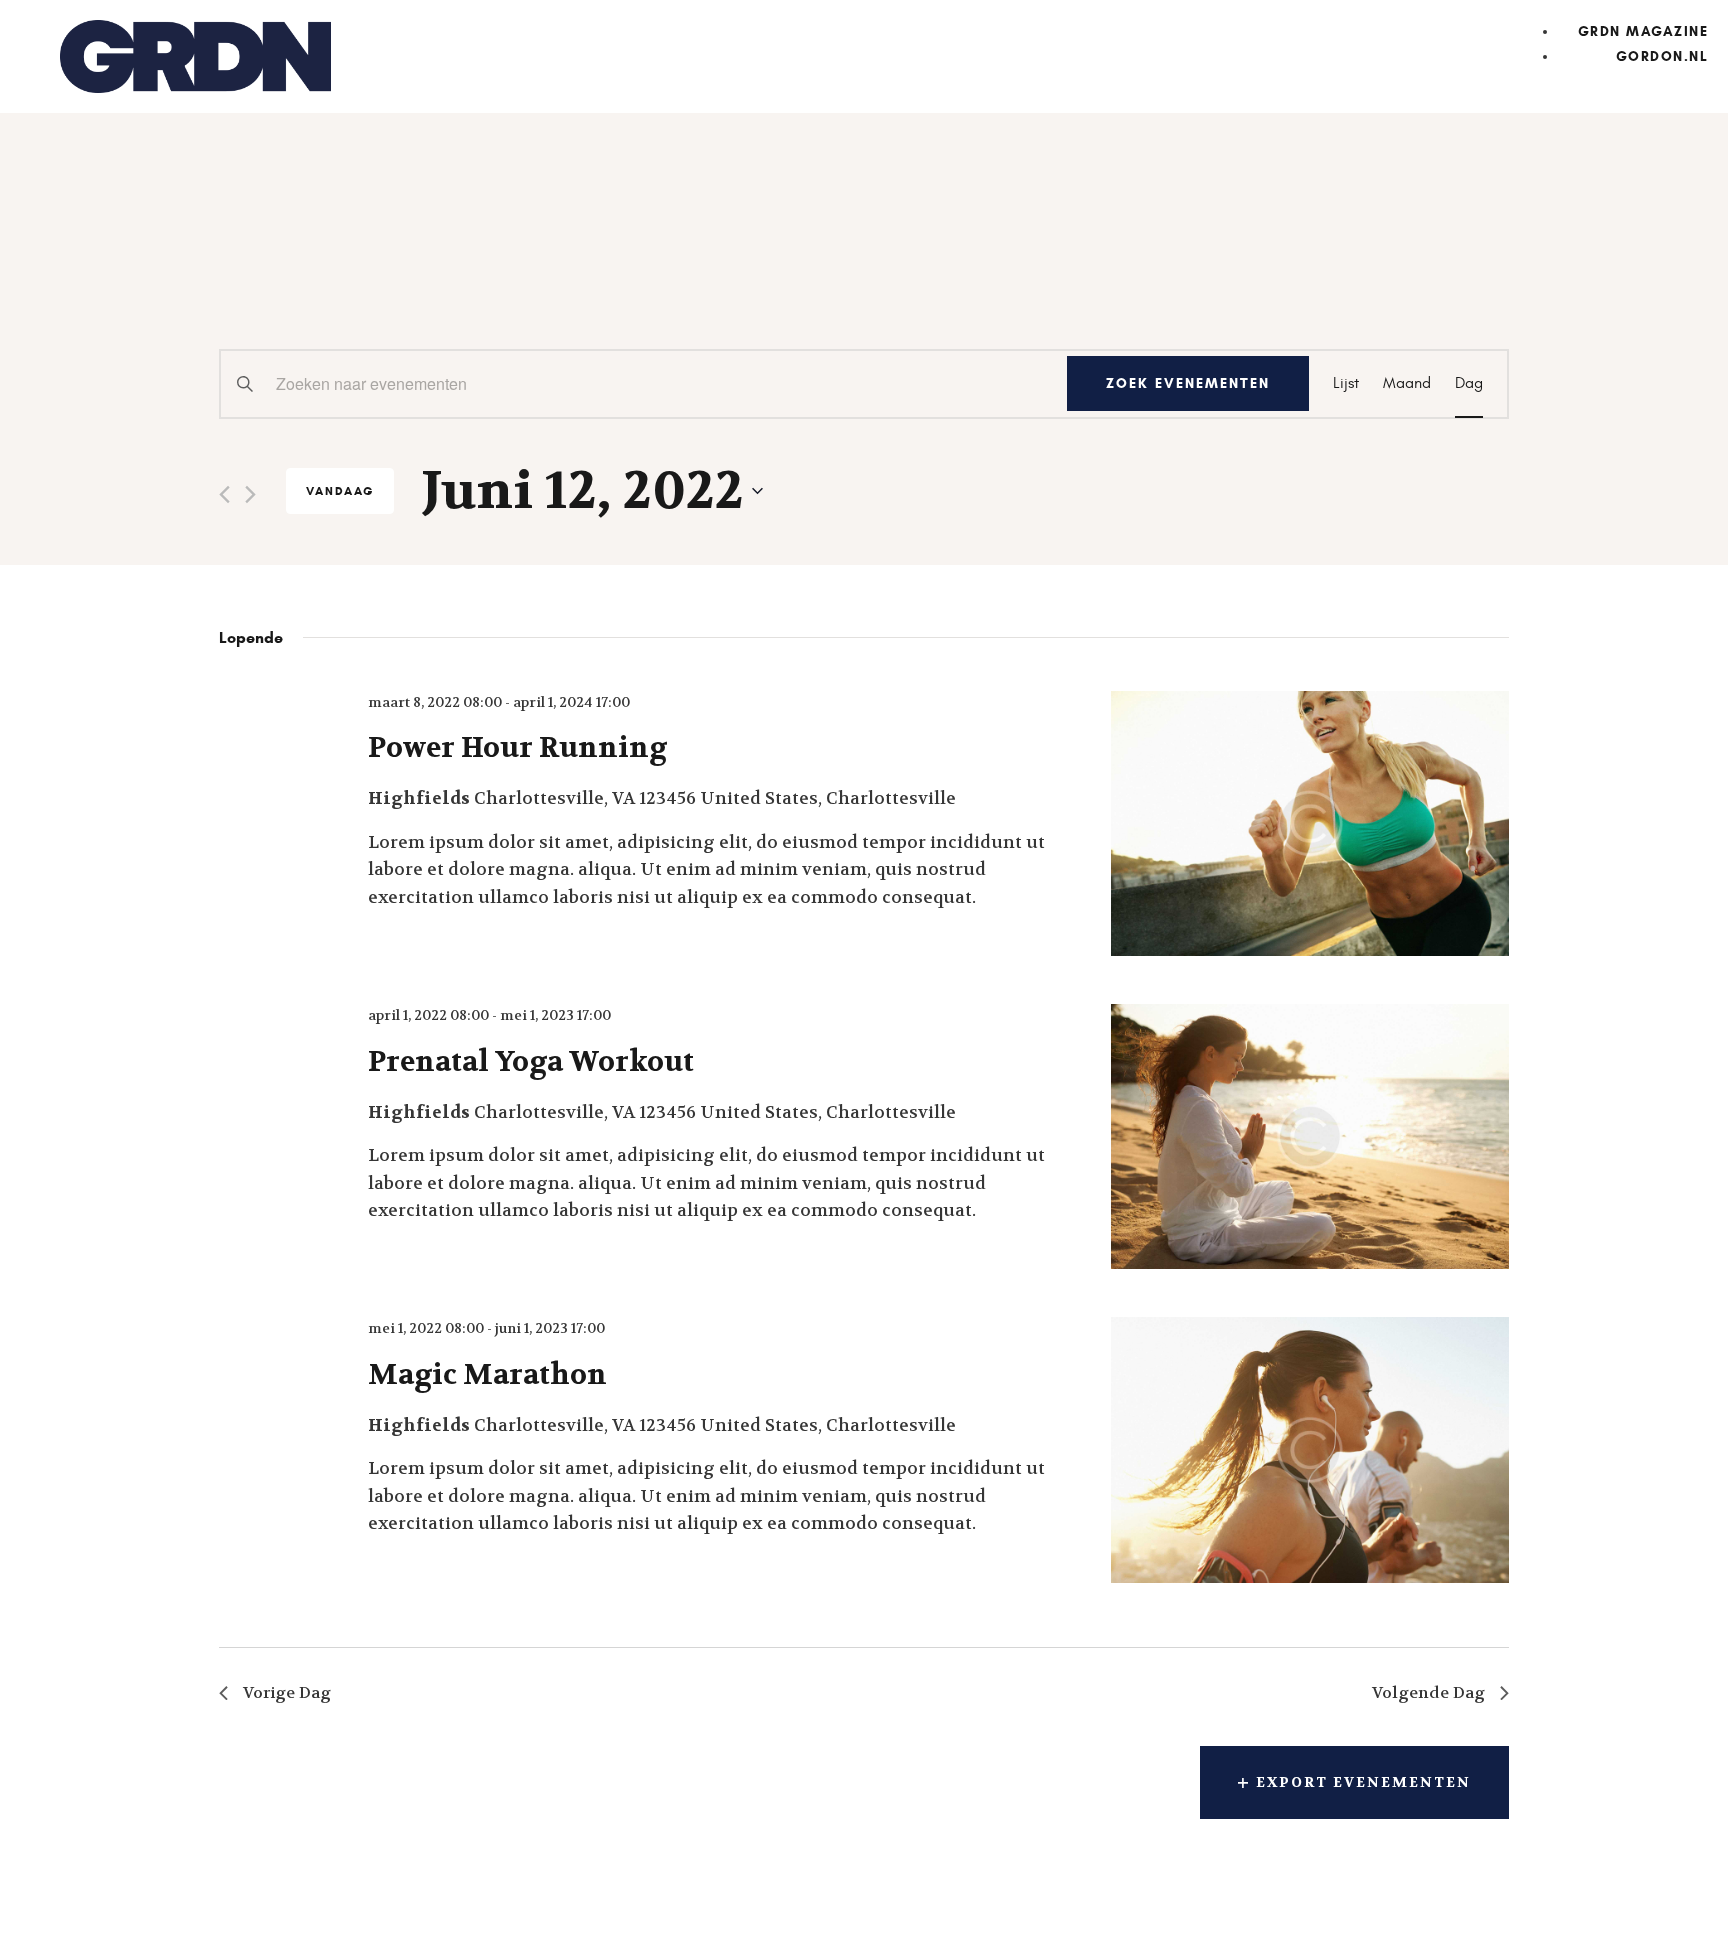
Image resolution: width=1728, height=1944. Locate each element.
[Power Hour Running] (1310, 823)
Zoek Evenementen (1188, 383)
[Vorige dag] (224, 494)
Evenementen (346, 272)
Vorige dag (287, 1692)
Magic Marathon (487, 1375)
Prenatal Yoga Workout (531, 1062)
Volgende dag (1428, 1692)
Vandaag (340, 490)
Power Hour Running (517, 748)
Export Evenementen (1363, 1782)
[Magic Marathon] (1310, 1449)
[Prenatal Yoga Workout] (1310, 1136)
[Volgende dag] (250, 494)
